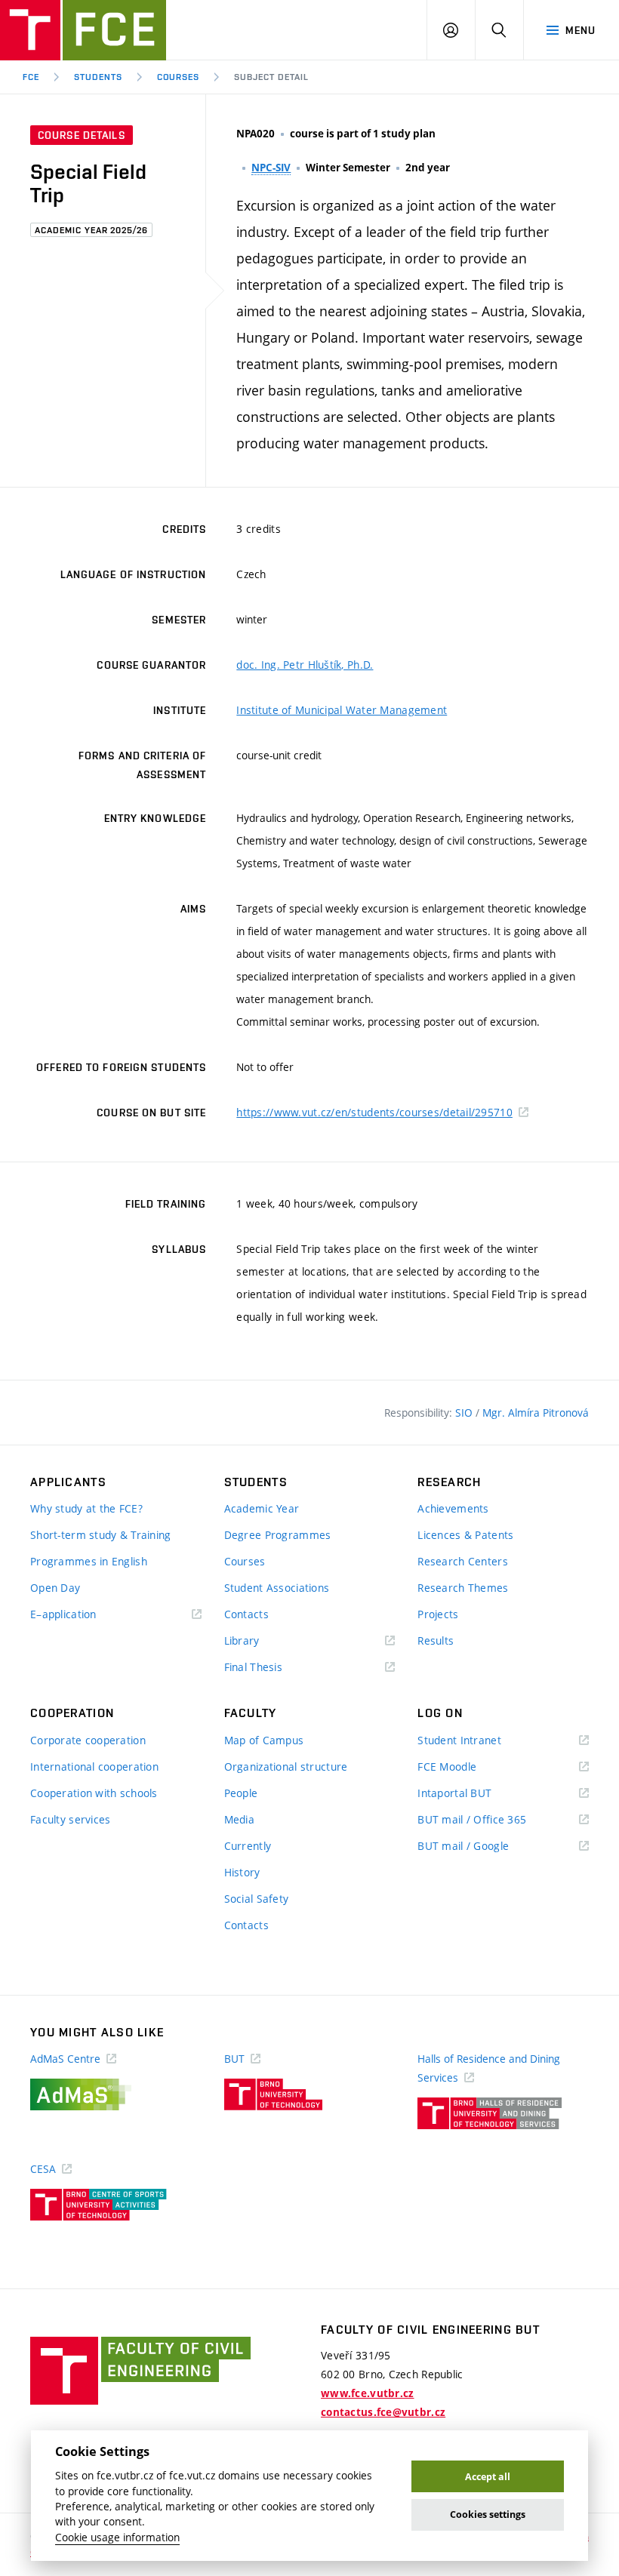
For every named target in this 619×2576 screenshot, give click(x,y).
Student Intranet (481, 1741)
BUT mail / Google (485, 1847)
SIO (465, 1413)
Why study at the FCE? (86, 1508)
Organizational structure (286, 1767)
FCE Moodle (469, 1767)
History (242, 1872)
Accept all (488, 2477)
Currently (248, 1846)
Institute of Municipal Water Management (342, 710)
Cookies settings (488, 2514)
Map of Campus (264, 1740)
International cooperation (94, 1767)
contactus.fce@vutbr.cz (383, 2412)
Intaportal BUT (476, 1794)
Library (264, 1641)
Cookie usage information (117, 2538)
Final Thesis (276, 1668)
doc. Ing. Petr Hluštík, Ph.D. (305, 665)
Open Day (55, 1588)
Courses (179, 77)
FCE (31, 77)
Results (436, 1640)
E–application (85, 1615)
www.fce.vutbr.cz (367, 2393)
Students (98, 77)
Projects (438, 1614)
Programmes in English (89, 1561)
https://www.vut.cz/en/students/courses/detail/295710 (374, 1112)
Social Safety (257, 1899)
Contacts (246, 1614)
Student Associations (277, 1588)
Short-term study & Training (101, 1535)
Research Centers (462, 1561)
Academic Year (262, 1508)
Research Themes (463, 1588)
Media (239, 1819)
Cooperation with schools (94, 1793)
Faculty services (70, 1819)
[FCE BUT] (83, 30)
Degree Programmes (278, 1535)
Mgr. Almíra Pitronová (536, 1413)
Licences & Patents (465, 1535)
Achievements (453, 1508)
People (241, 1793)
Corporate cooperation (88, 1740)
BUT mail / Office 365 (494, 1820)
